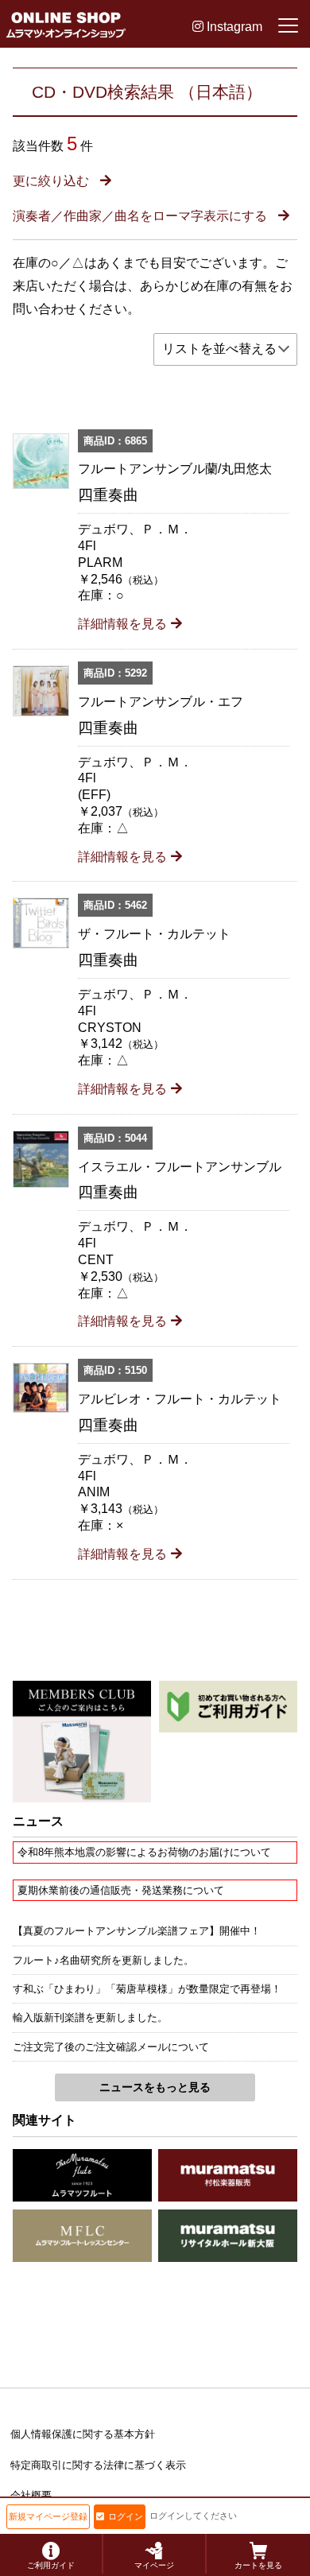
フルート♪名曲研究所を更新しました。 (103, 1960)
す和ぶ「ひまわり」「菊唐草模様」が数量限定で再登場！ (147, 1989)
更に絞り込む (52, 181)
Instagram (233, 27)
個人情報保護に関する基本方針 (83, 2434)
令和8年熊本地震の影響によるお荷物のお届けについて (144, 1852)
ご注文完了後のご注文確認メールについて (111, 2047)
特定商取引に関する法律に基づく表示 (98, 2465)
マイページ (154, 2565)
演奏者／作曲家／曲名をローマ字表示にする (141, 216)
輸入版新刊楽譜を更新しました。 (90, 2017)
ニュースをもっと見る (155, 2087)
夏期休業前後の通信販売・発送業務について (121, 1890)
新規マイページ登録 (48, 2516)
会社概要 (31, 2495)
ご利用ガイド (51, 2565)
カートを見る (258, 2565)
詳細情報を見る (122, 624)
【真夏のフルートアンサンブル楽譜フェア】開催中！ (137, 1931)
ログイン (126, 2516)
